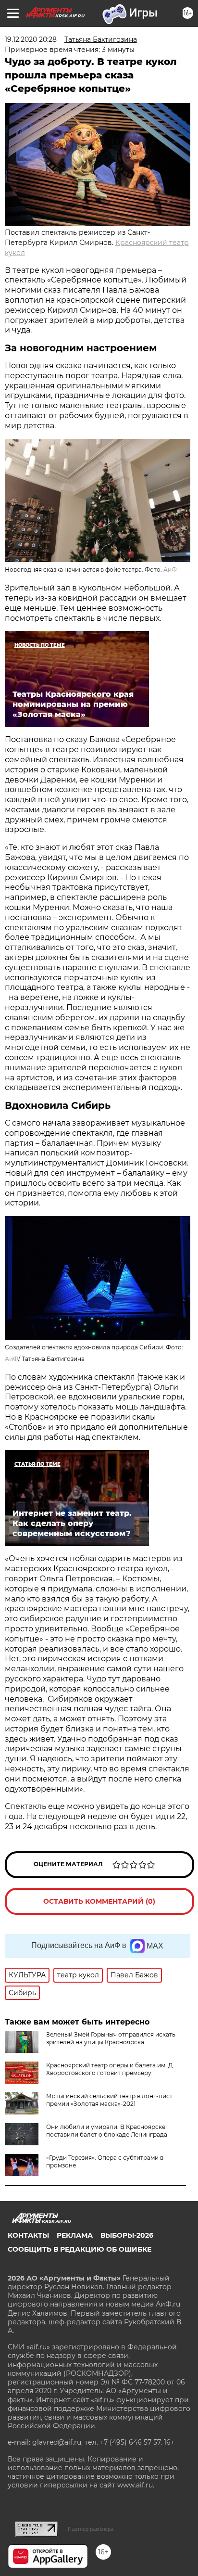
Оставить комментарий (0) (99, 1901)
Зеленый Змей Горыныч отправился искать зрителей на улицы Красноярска (111, 2038)
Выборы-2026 (127, 2235)
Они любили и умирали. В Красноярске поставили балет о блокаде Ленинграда (107, 2131)
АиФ (170, 570)
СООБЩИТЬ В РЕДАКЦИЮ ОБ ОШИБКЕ (80, 2249)
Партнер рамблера (91, 2529)
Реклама (75, 2235)
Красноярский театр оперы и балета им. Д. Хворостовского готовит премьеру (110, 2069)
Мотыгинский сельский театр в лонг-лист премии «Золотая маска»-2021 (109, 2100)
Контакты (28, 2235)
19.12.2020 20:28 (31, 39)
